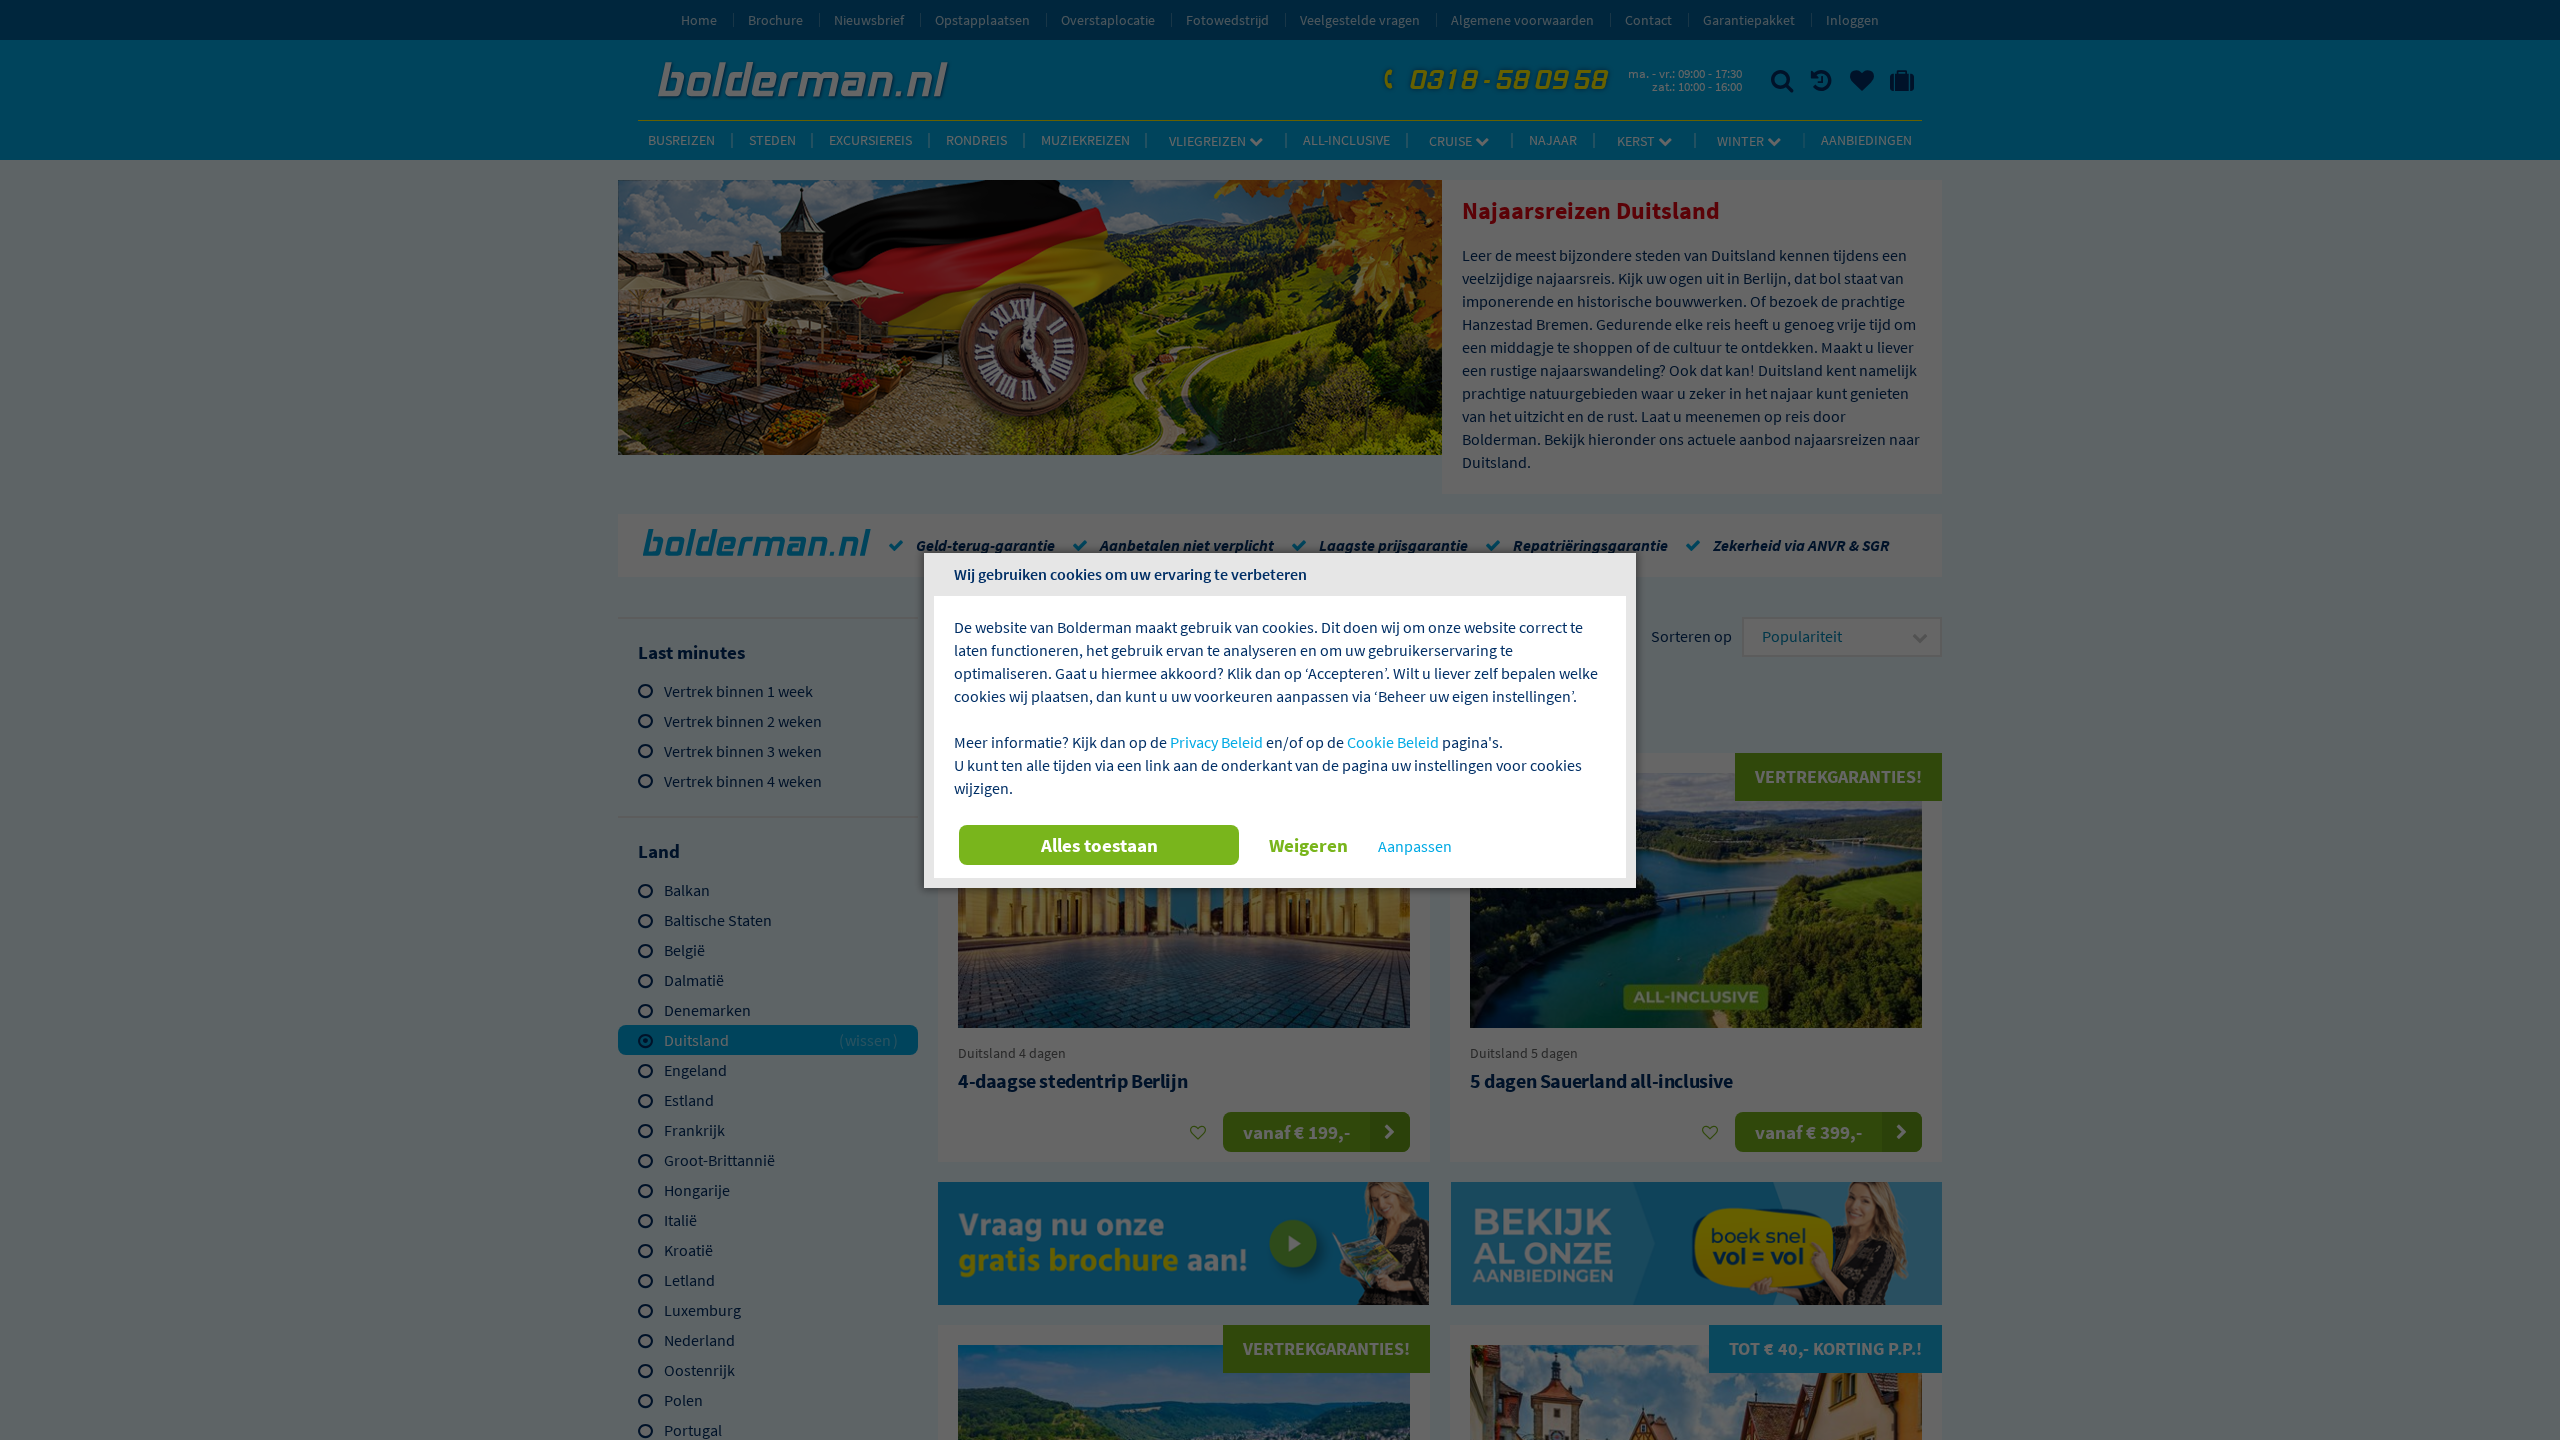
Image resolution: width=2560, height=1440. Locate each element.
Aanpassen (1415, 846)
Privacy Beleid (1216, 742)
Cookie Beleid (1393, 742)
